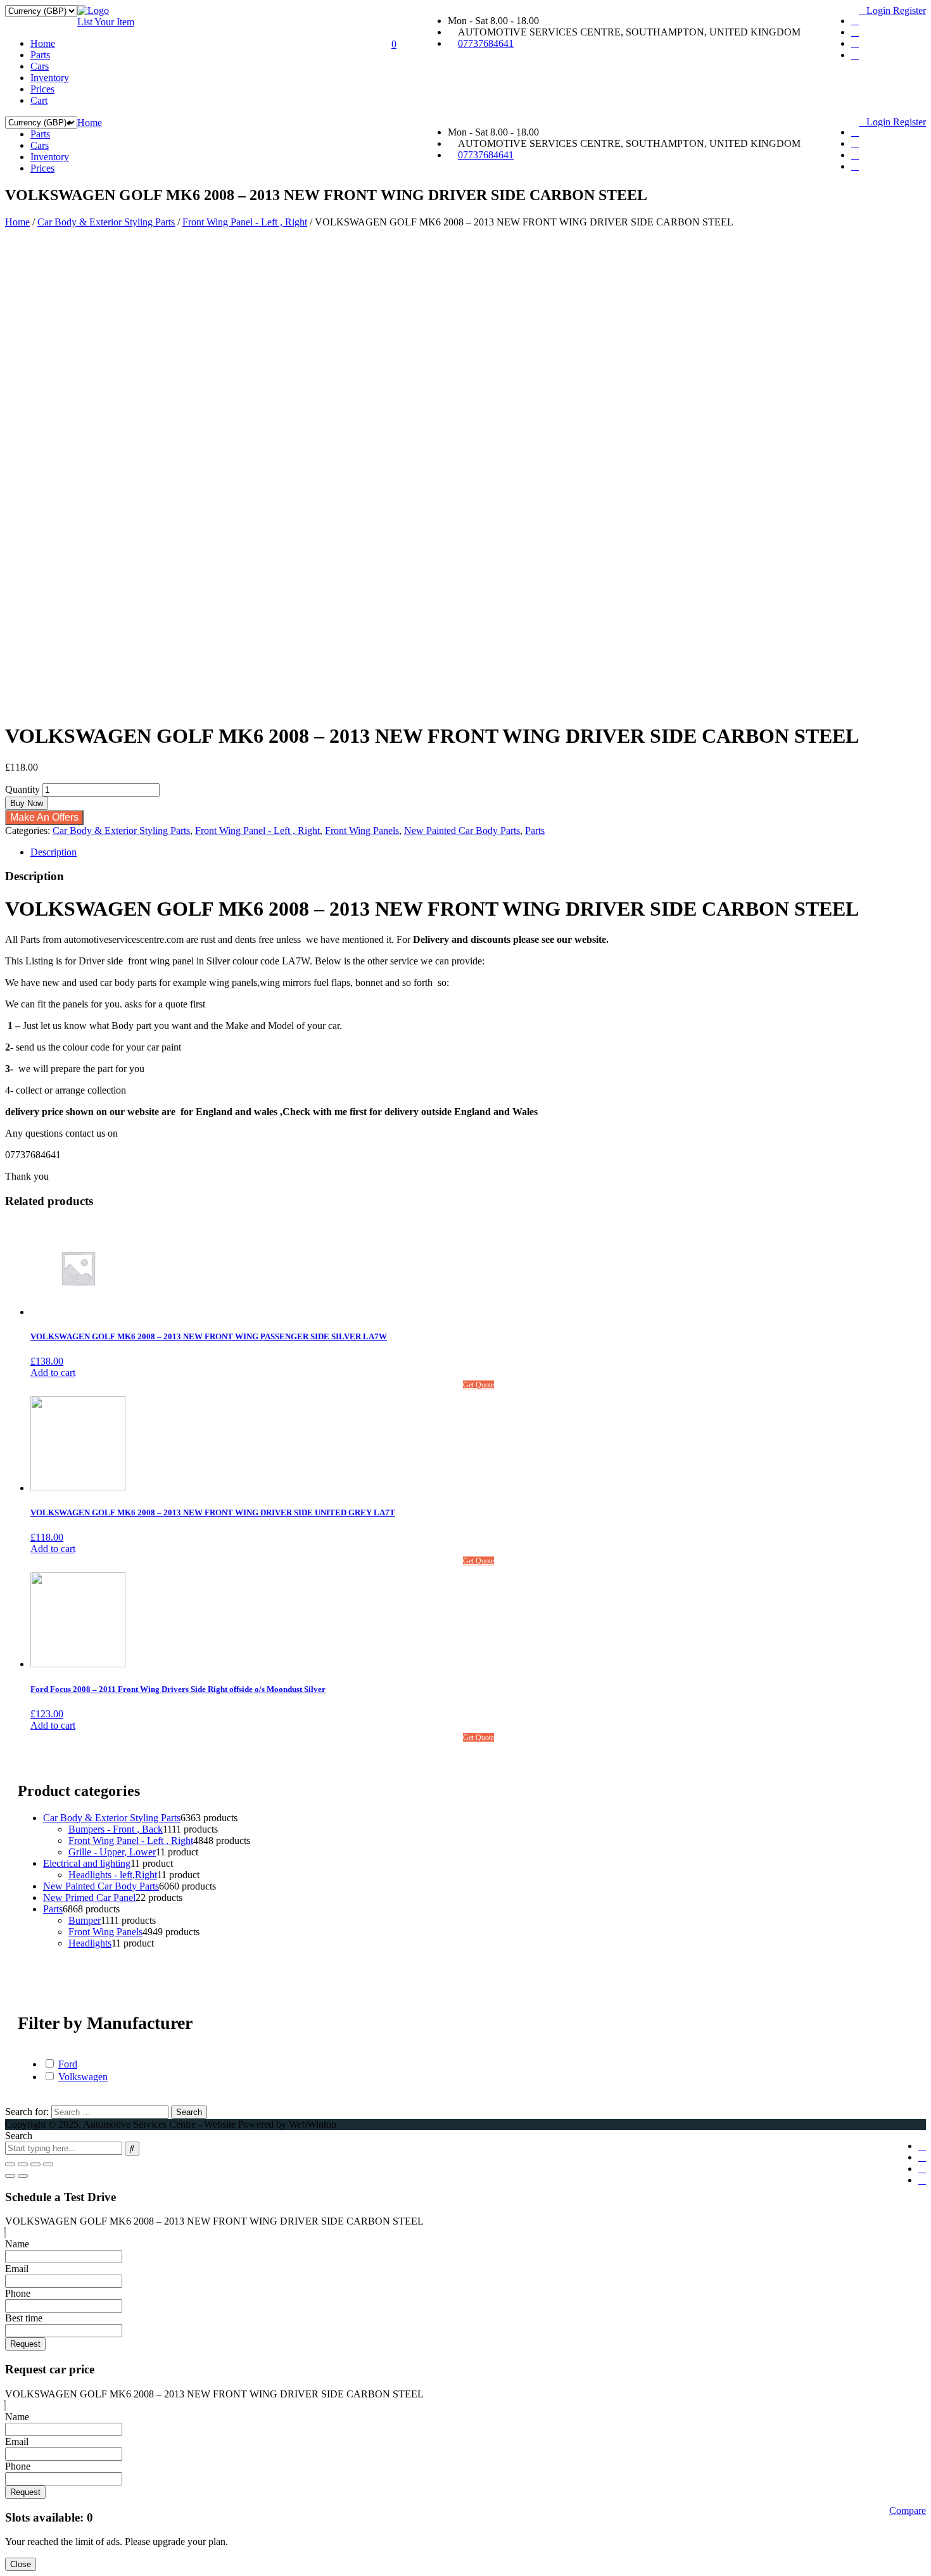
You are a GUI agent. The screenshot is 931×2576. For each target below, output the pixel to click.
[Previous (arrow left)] (10, 2176)
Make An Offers (44, 817)
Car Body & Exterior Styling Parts (106, 222)
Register (909, 10)
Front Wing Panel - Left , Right (245, 222)
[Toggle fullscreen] (35, 2164)
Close (21, 2564)
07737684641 (486, 43)
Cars (40, 66)
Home (43, 43)
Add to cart (53, 1373)
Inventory (50, 78)
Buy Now (27, 803)
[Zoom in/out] (48, 2164)
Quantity (22, 789)
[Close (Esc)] (10, 2164)
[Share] (23, 2164)
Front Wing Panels (362, 830)
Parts (40, 55)
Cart (39, 100)
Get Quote (478, 1385)
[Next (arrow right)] (23, 2176)
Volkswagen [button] (83, 2077)
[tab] (478, 852)
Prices (42, 89)
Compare (908, 2510)
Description (54, 852)
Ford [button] (68, 2064)
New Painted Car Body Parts (462, 830)
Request (25, 2344)
